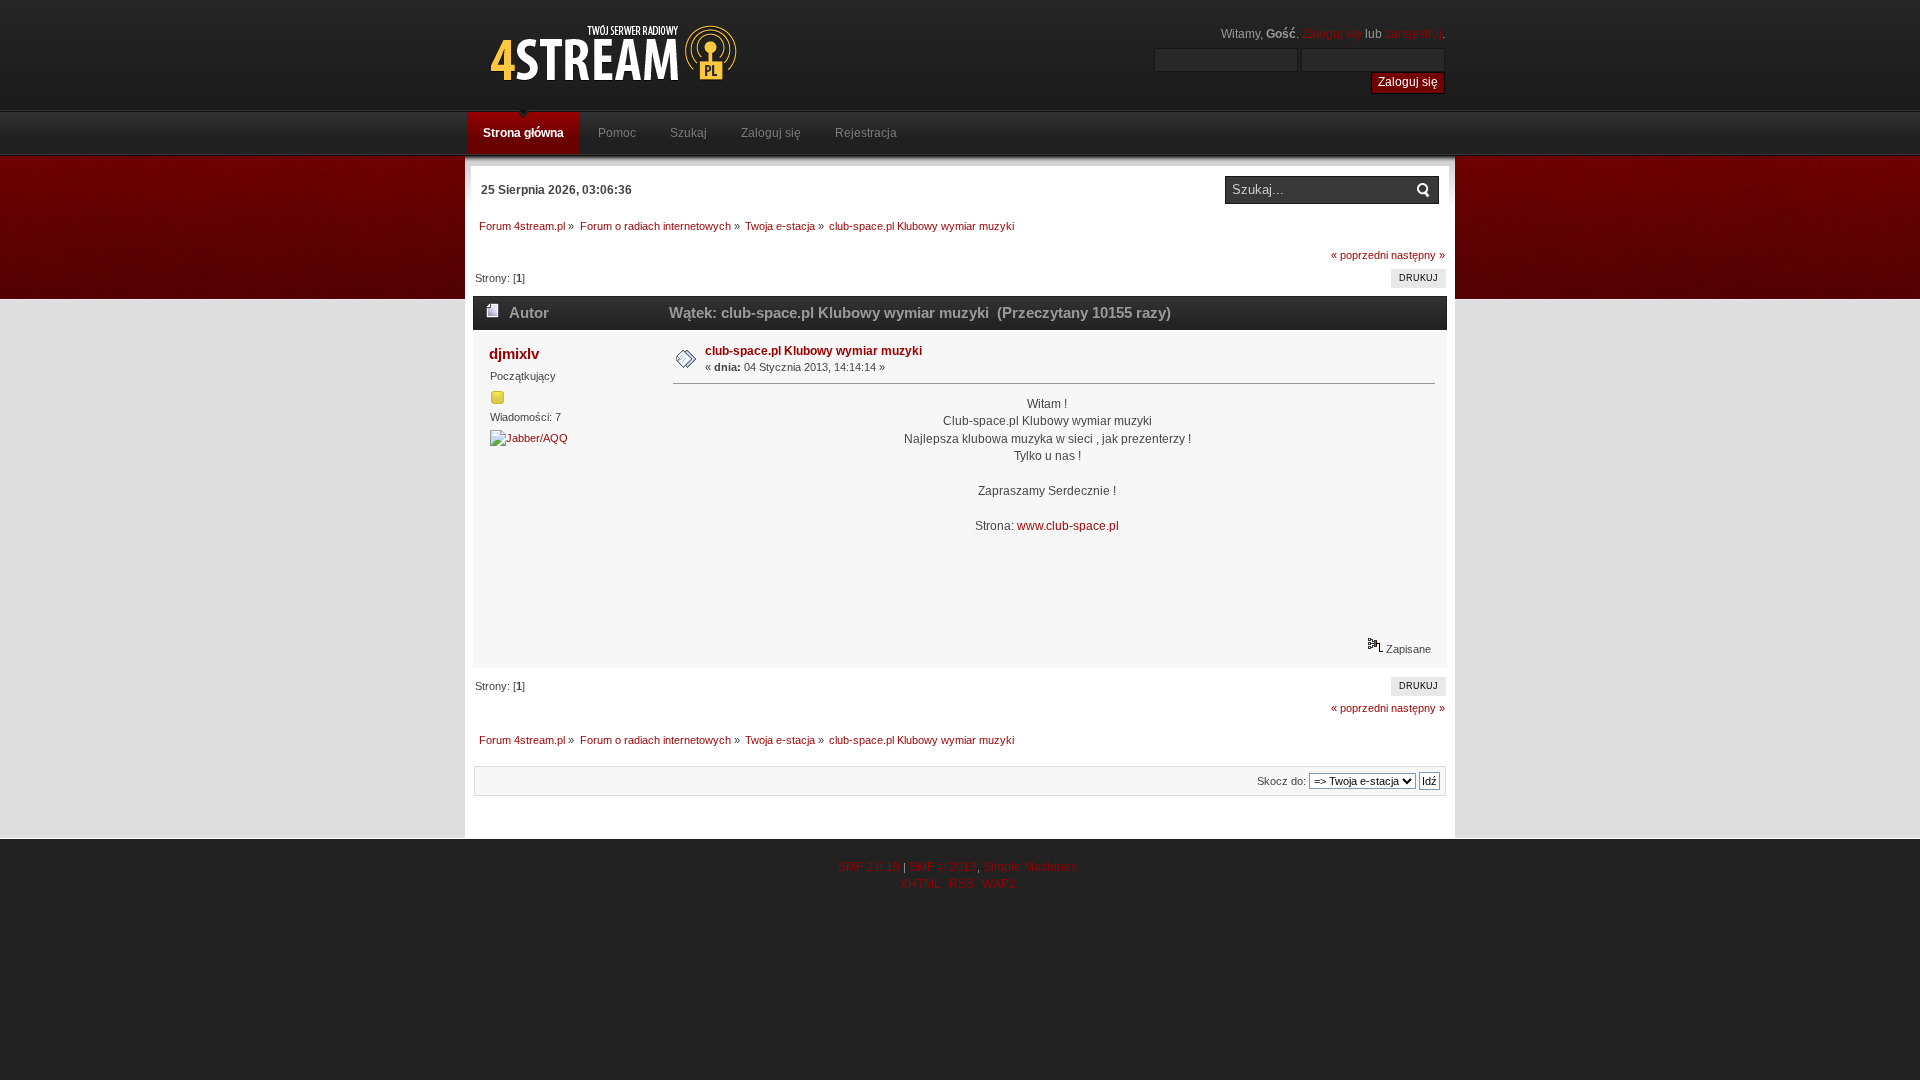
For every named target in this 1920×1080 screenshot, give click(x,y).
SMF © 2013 (943, 867)
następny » (1418, 255)
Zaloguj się (1332, 34)
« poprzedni (1359, 255)
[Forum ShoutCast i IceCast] (705, 52)
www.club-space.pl (1068, 526)
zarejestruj (1413, 34)
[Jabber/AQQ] (529, 438)
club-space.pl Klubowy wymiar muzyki (813, 351)
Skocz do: (1281, 781)
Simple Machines (1030, 867)
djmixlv (514, 353)
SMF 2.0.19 (869, 867)
